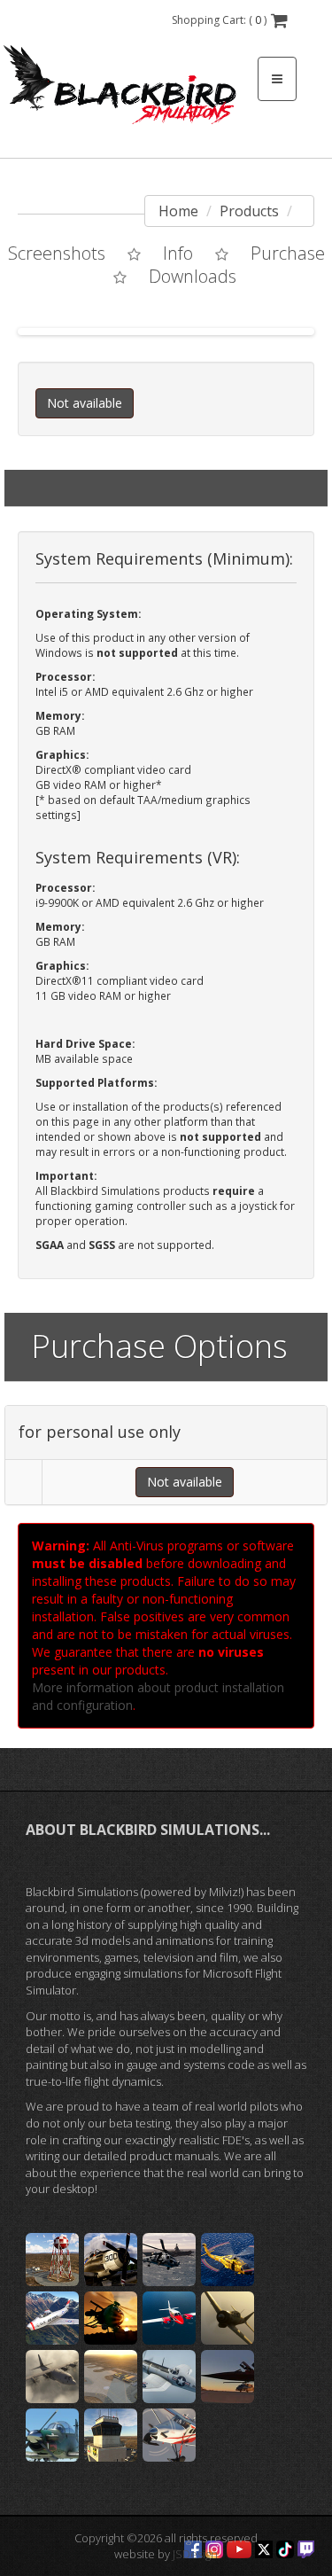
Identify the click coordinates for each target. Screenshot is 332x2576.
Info (178, 253)
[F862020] (52, 2318)
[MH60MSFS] (228, 2260)
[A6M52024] (228, 2318)
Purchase (288, 253)
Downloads (193, 276)
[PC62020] (169, 2435)
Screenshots (57, 253)
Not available (85, 403)
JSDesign (195, 2554)
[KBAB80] (52, 2260)
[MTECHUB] (169, 2260)
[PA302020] (169, 2318)
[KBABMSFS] (111, 2435)
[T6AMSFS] (52, 2435)
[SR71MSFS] (228, 2377)
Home (178, 211)
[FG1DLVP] (169, 2377)
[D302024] (52, 2377)
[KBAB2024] (111, 2377)
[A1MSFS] (111, 2260)
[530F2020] (111, 2318)
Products (249, 211)
